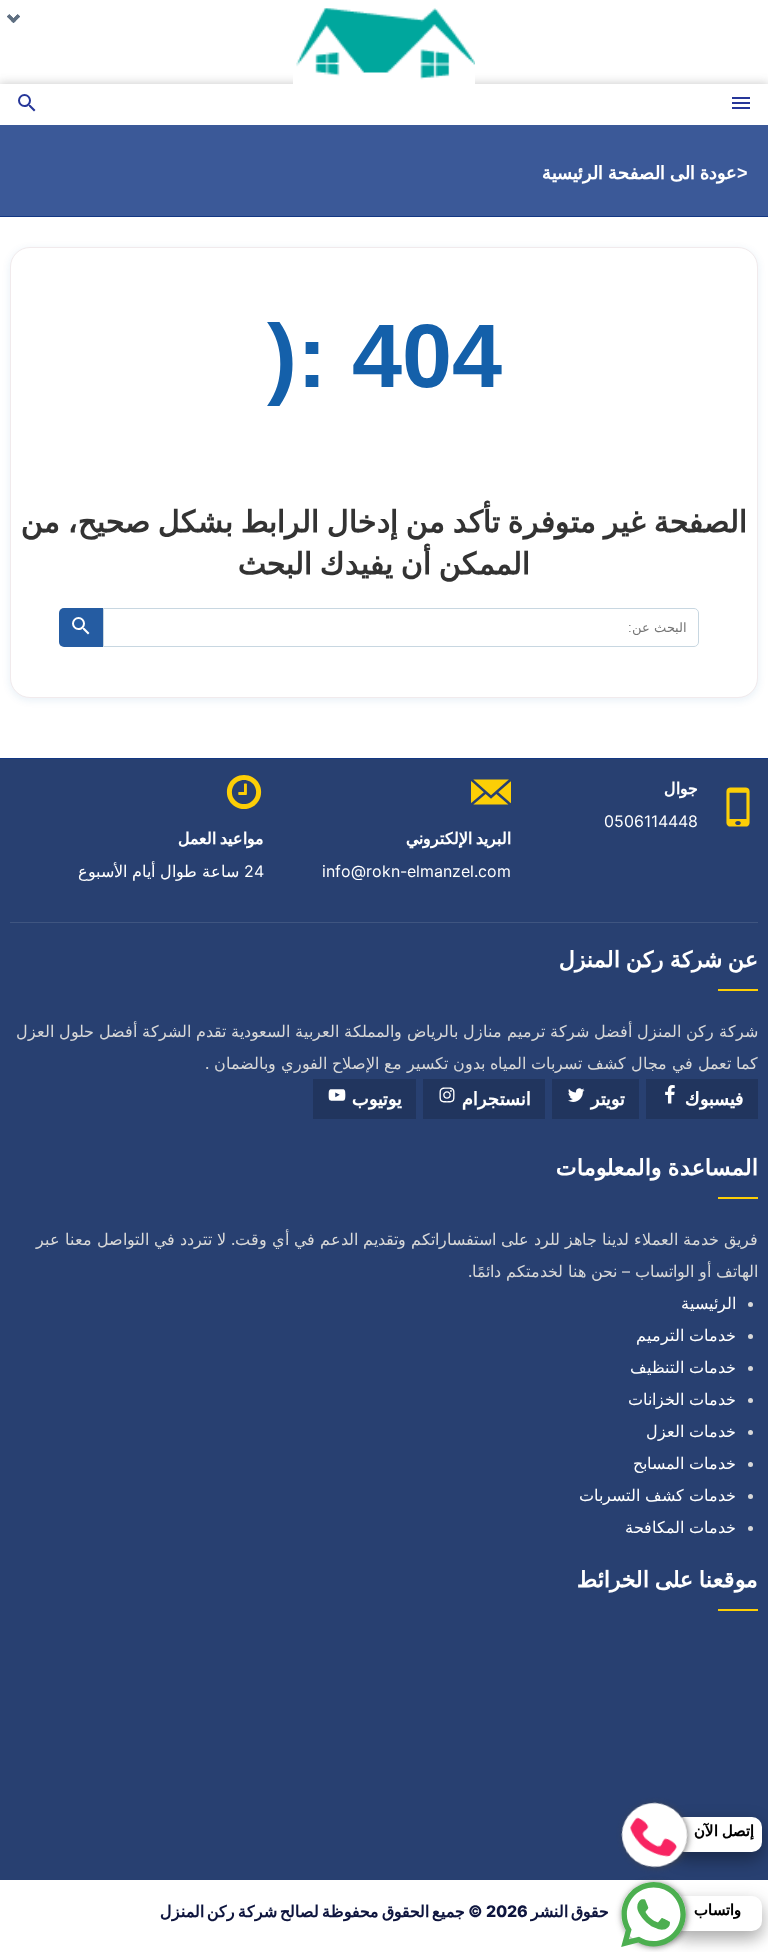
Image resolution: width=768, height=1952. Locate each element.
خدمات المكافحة (680, 1527)
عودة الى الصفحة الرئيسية (639, 173)
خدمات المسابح (684, 1463)
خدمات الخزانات (682, 1399)
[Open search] (27, 104)
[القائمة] (741, 104)
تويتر (605, 1099)
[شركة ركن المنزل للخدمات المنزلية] (384, 42)
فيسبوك (712, 1099)
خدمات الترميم (686, 1335)
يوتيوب (374, 1099)
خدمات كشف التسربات (657, 1495)
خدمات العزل (691, 1431)
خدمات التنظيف (683, 1367)
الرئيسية (708, 1303)
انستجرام (494, 1099)
